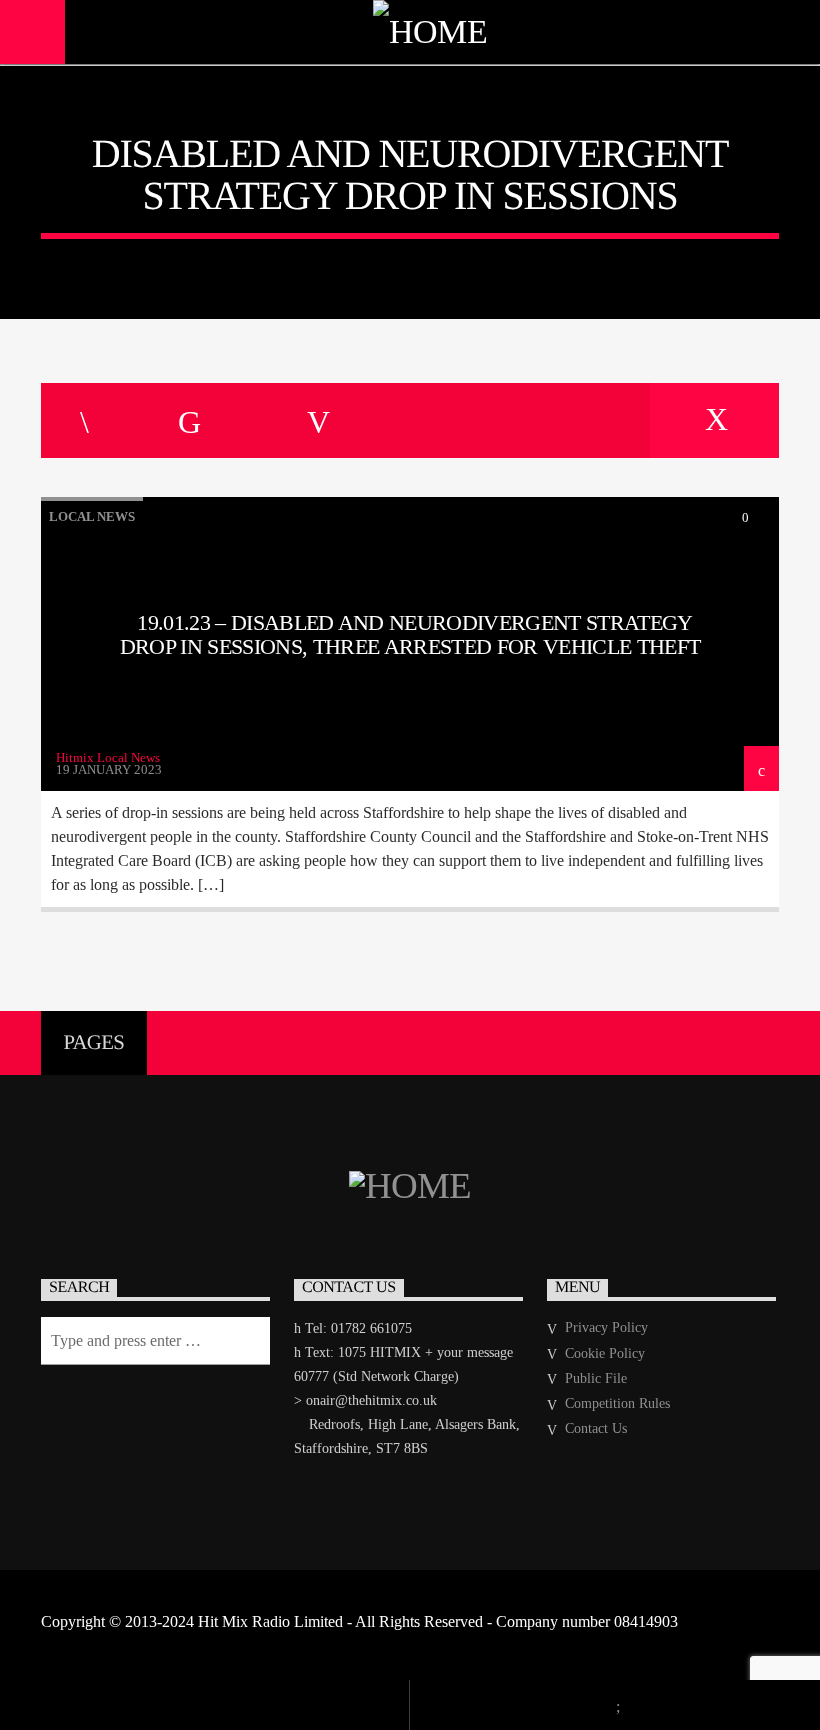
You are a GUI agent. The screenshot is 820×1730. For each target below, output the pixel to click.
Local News (92, 516)
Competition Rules (617, 1403)
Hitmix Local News (108, 757)
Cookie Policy (605, 1353)
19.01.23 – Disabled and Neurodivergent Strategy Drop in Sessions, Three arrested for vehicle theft (410, 634)
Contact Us (596, 1428)
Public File (596, 1378)
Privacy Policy (606, 1327)
